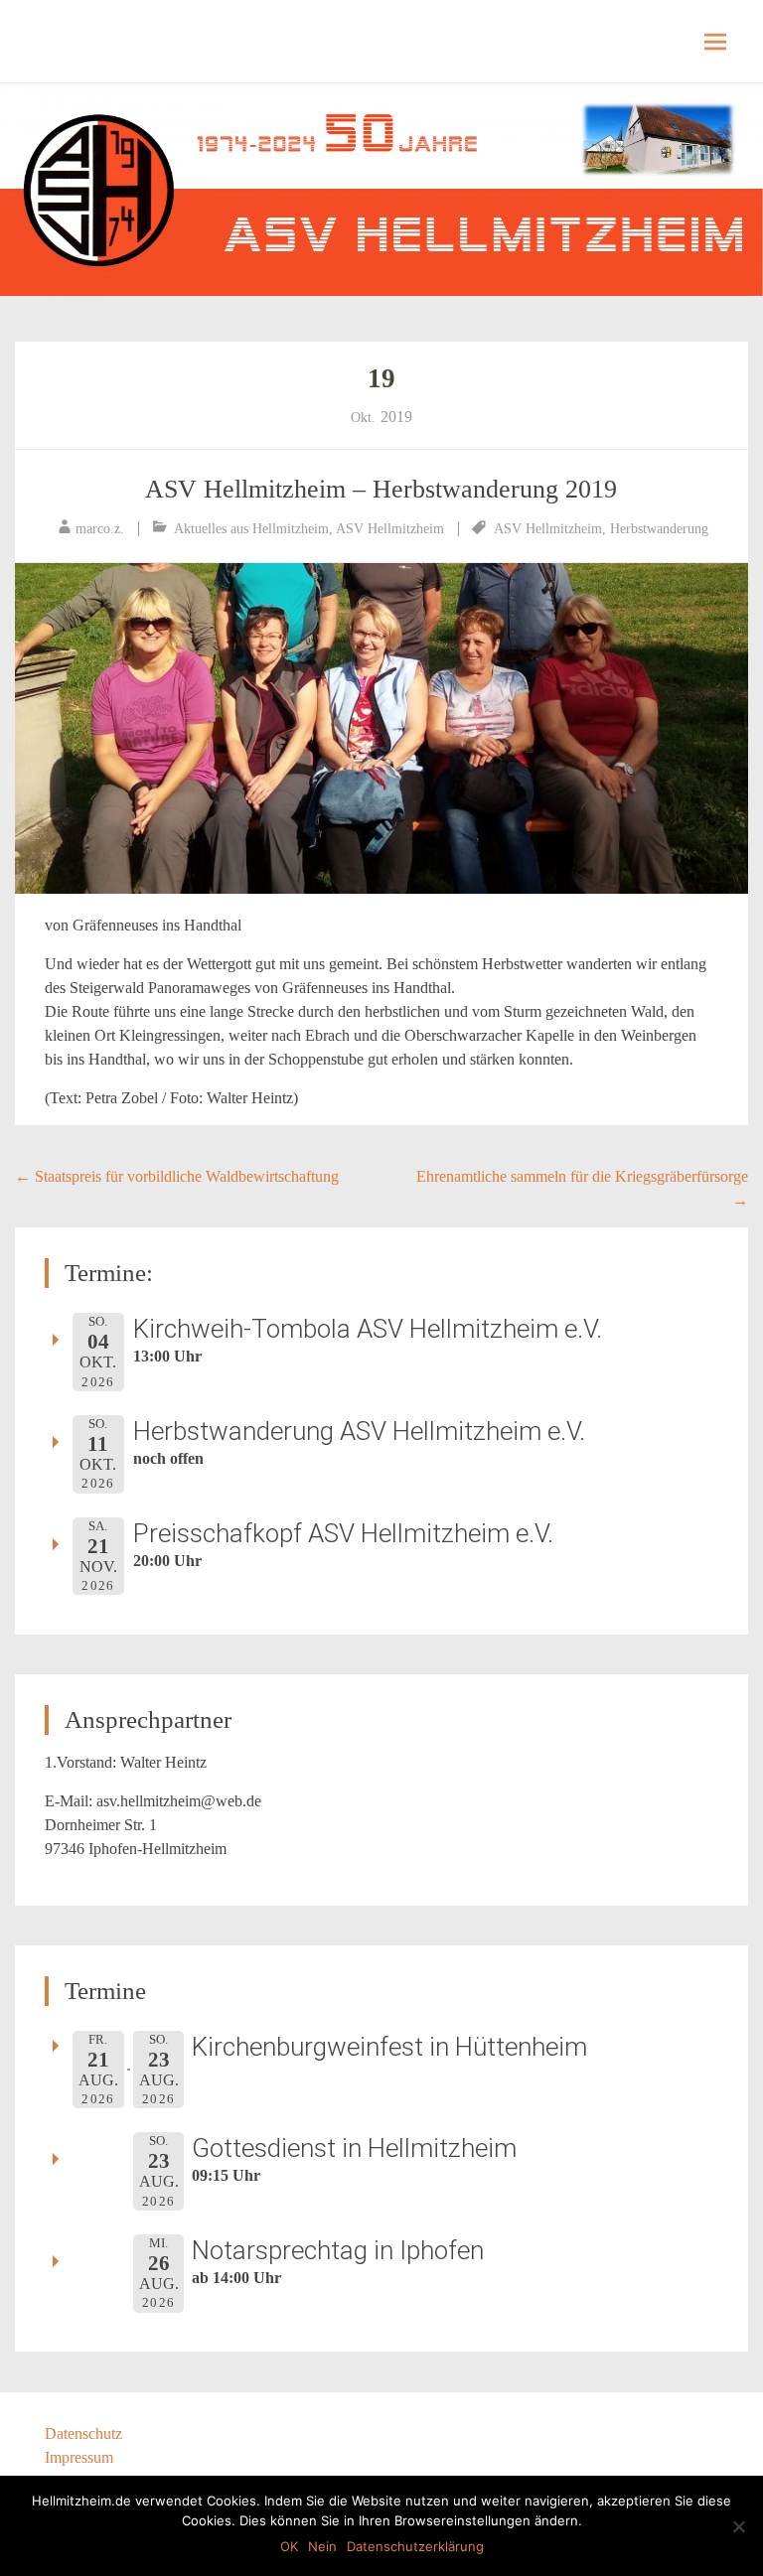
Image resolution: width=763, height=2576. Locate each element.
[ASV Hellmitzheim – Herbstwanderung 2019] (381, 728)
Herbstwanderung (659, 529)
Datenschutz (83, 2433)
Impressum (79, 2457)
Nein (322, 2546)
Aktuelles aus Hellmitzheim (251, 529)
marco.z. (100, 529)
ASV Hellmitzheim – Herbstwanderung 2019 (381, 489)
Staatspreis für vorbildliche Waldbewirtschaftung (177, 1176)
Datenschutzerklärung (415, 2546)
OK (289, 2546)
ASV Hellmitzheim (390, 529)
